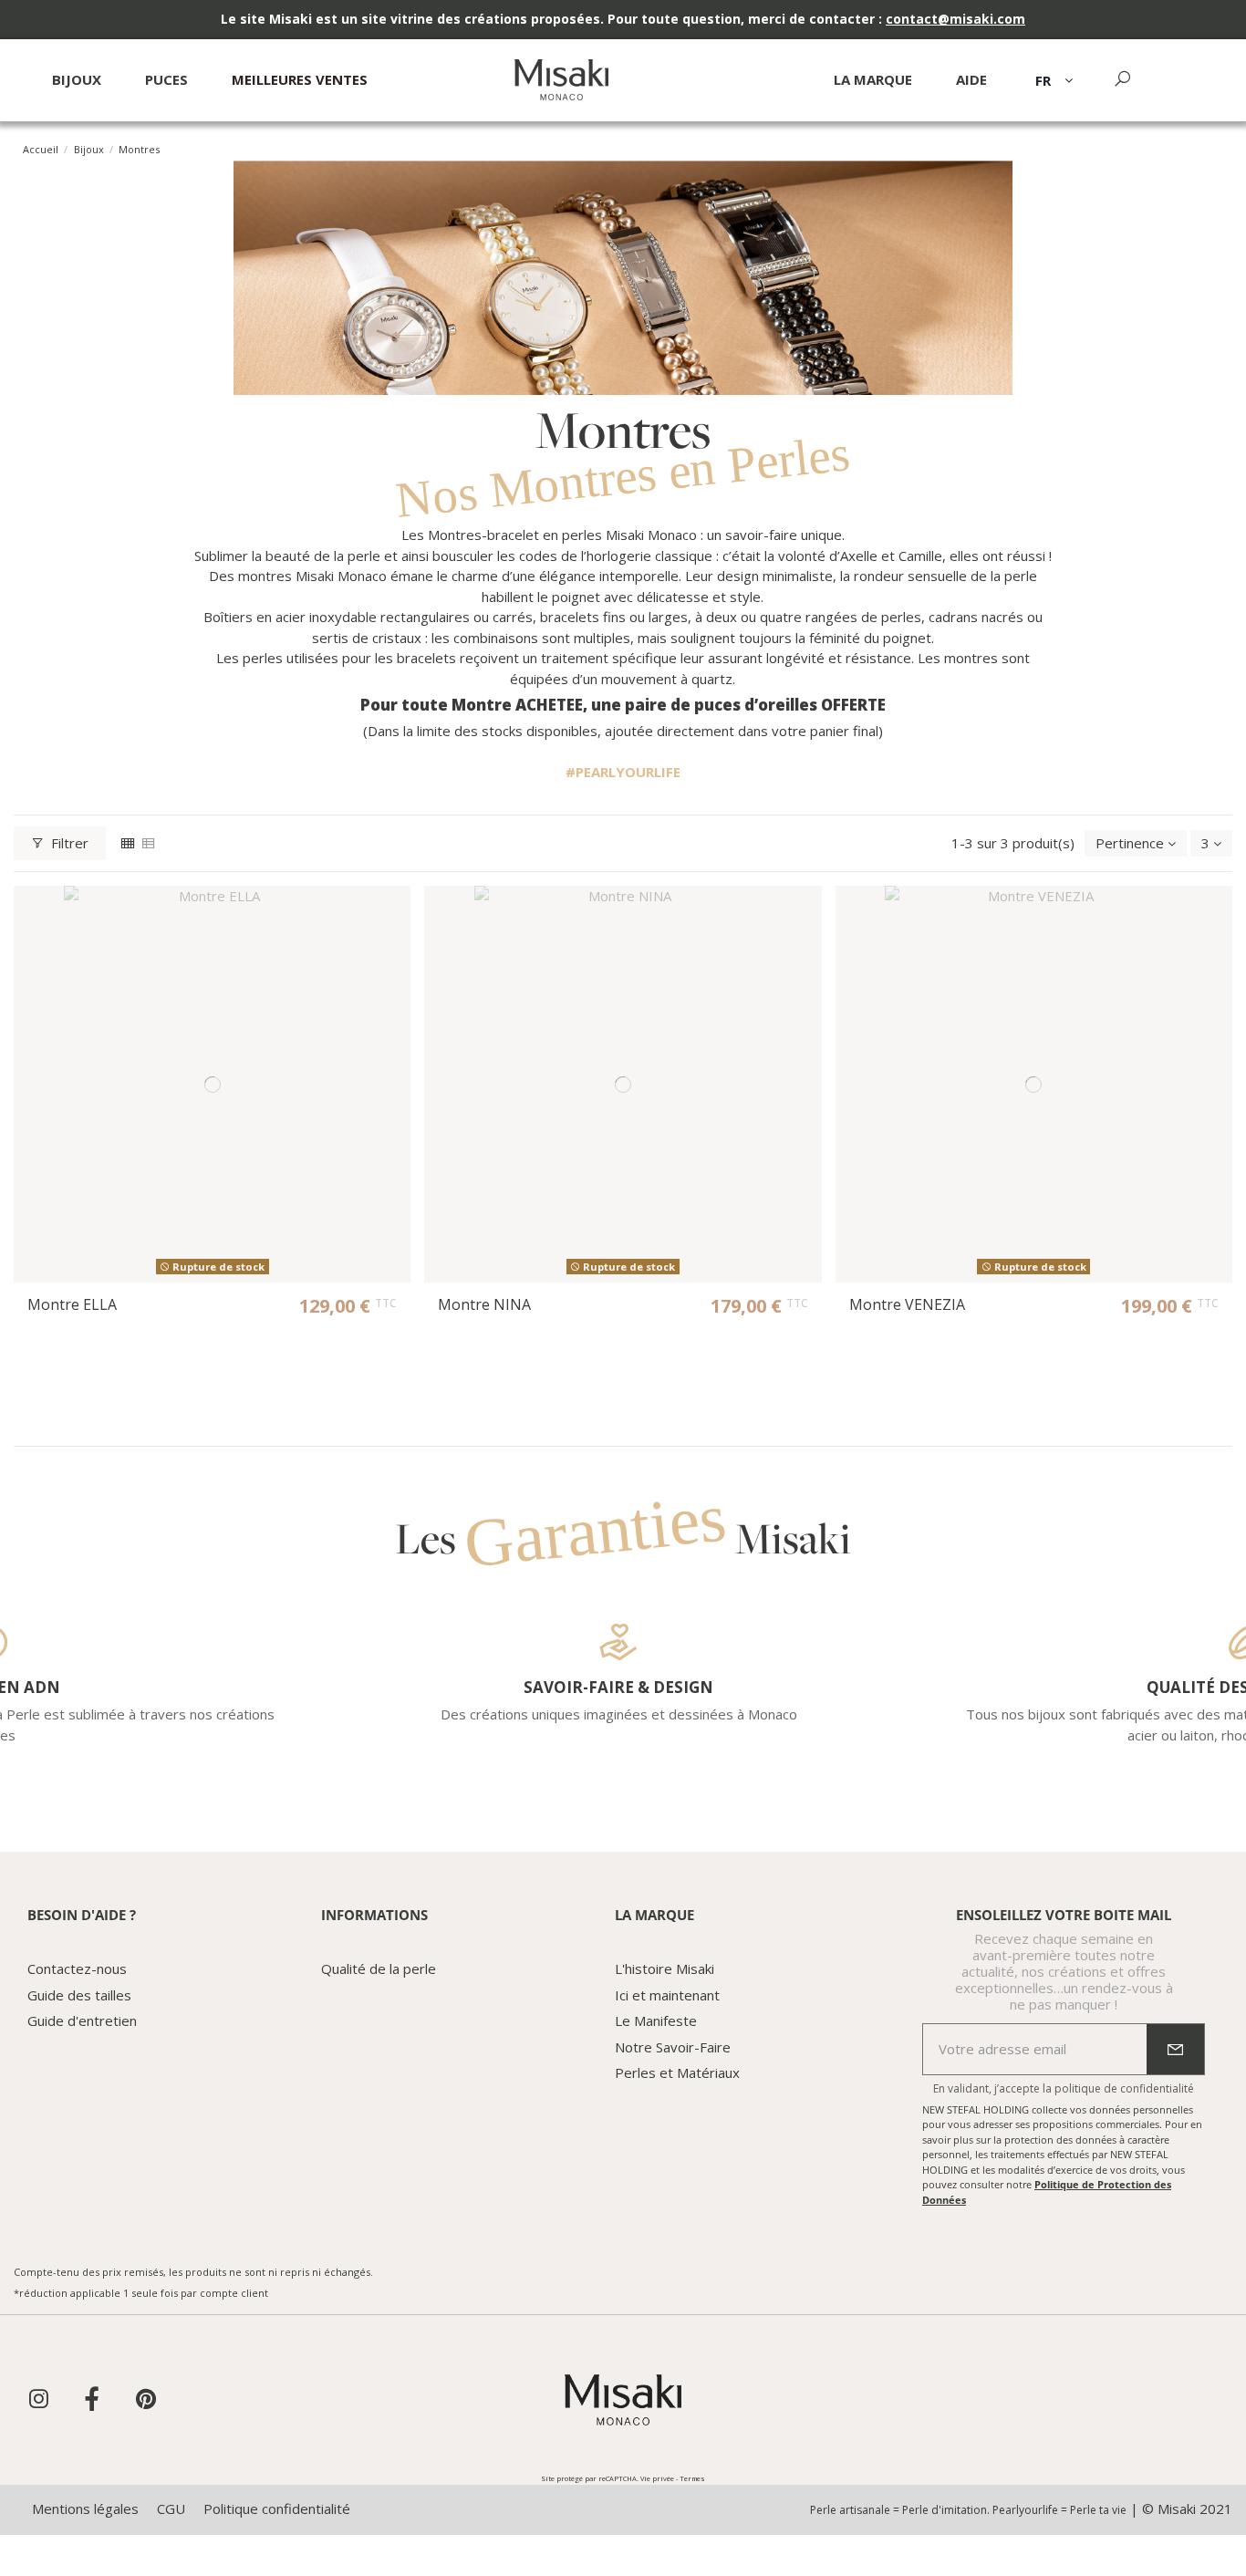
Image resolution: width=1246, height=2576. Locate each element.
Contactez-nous (77, 1968)
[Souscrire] (1175, 2050)
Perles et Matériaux (677, 2072)
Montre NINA (484, 1304)
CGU (171, 2508)
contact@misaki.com (955, 19)
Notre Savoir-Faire (673, 2047)
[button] (971, 87)
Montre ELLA (72, 1304)
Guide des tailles (79, 1995)
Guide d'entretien (82, 2020)
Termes (692, 2478)
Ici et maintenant (667, 1995)
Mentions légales (85, 2508)
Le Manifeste (656, 2020)
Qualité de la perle (379, 1968)
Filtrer (70, 843)
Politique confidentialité (277, 2508)
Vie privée (657, 2478)
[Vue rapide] (396, 914)
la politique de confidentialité (1118, 2088)
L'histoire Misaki (665, 1968)
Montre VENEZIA (907, 1304)
